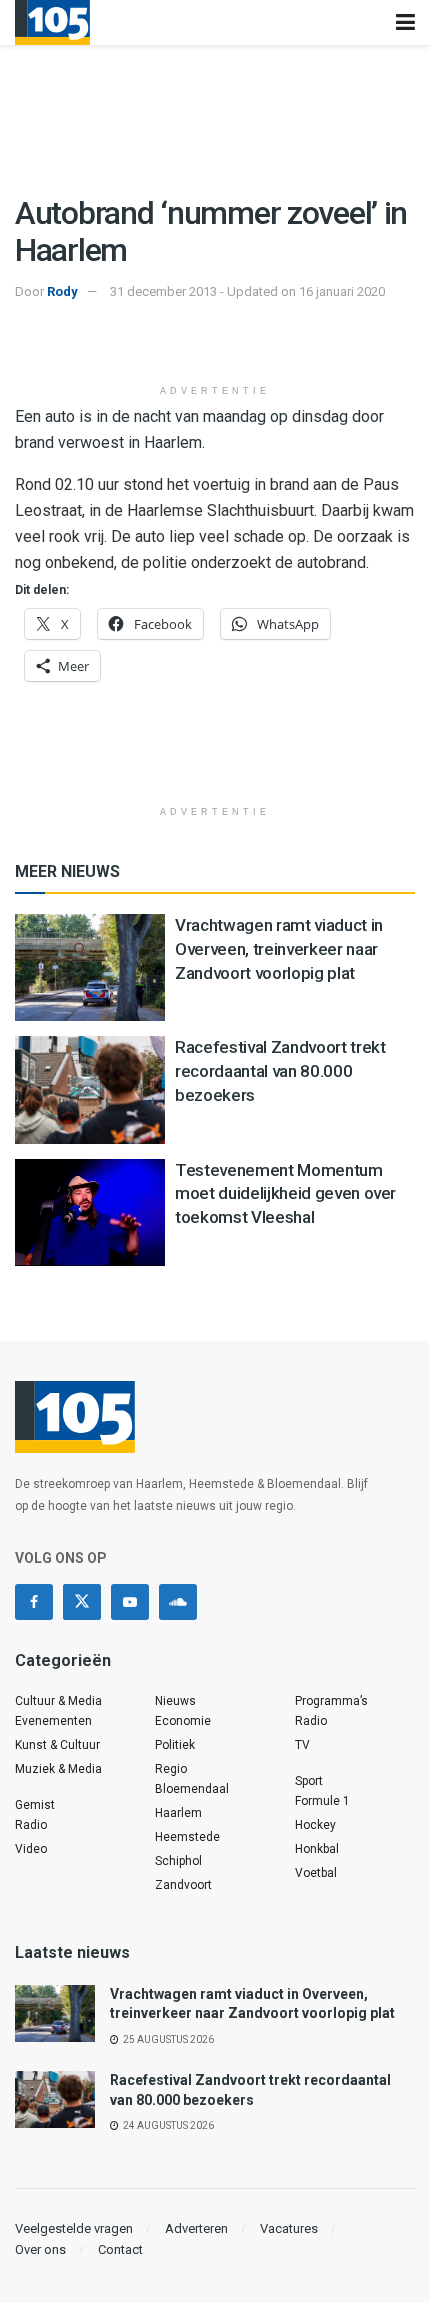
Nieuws (175, 1701)
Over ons (40, 2249)
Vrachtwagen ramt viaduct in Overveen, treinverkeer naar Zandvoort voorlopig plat (279, 949)
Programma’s (331, 1701)
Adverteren (196, 2228)
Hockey (315, 1825)
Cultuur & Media (58, 1701)
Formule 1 (322, 1801)
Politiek (175, 1745)
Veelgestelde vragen (74, 2228)
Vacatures (289, 2228)
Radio (31, 1825)
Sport (309, 1781)
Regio (171, 1769)
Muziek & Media (58, 1769)
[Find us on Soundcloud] (178, 1602)
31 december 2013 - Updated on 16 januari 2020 (247, 291)
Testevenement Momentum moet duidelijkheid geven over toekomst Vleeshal (285, 1194)
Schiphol (178, 1861)
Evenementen (53, 1721)
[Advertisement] (215, 344)
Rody (62, 291)
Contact (120, 2249)
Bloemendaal (192, 1789)
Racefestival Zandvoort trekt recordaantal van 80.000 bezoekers (280, 1071)
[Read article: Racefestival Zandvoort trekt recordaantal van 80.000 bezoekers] (90, 1089)
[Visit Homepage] (52, 22)
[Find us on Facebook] (34, 1602)
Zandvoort (183, 1885)
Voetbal (316, 1873)
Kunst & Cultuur (57, 1745)
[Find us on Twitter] (82, 1602)
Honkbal (317, 1849)
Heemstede (187, 1837)
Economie (183, 1721)
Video (31, 1849)
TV (302, 1745)
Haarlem (178, 1813)
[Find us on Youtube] (130, 1602)
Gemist (35, 1805)
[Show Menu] (405, 22)
